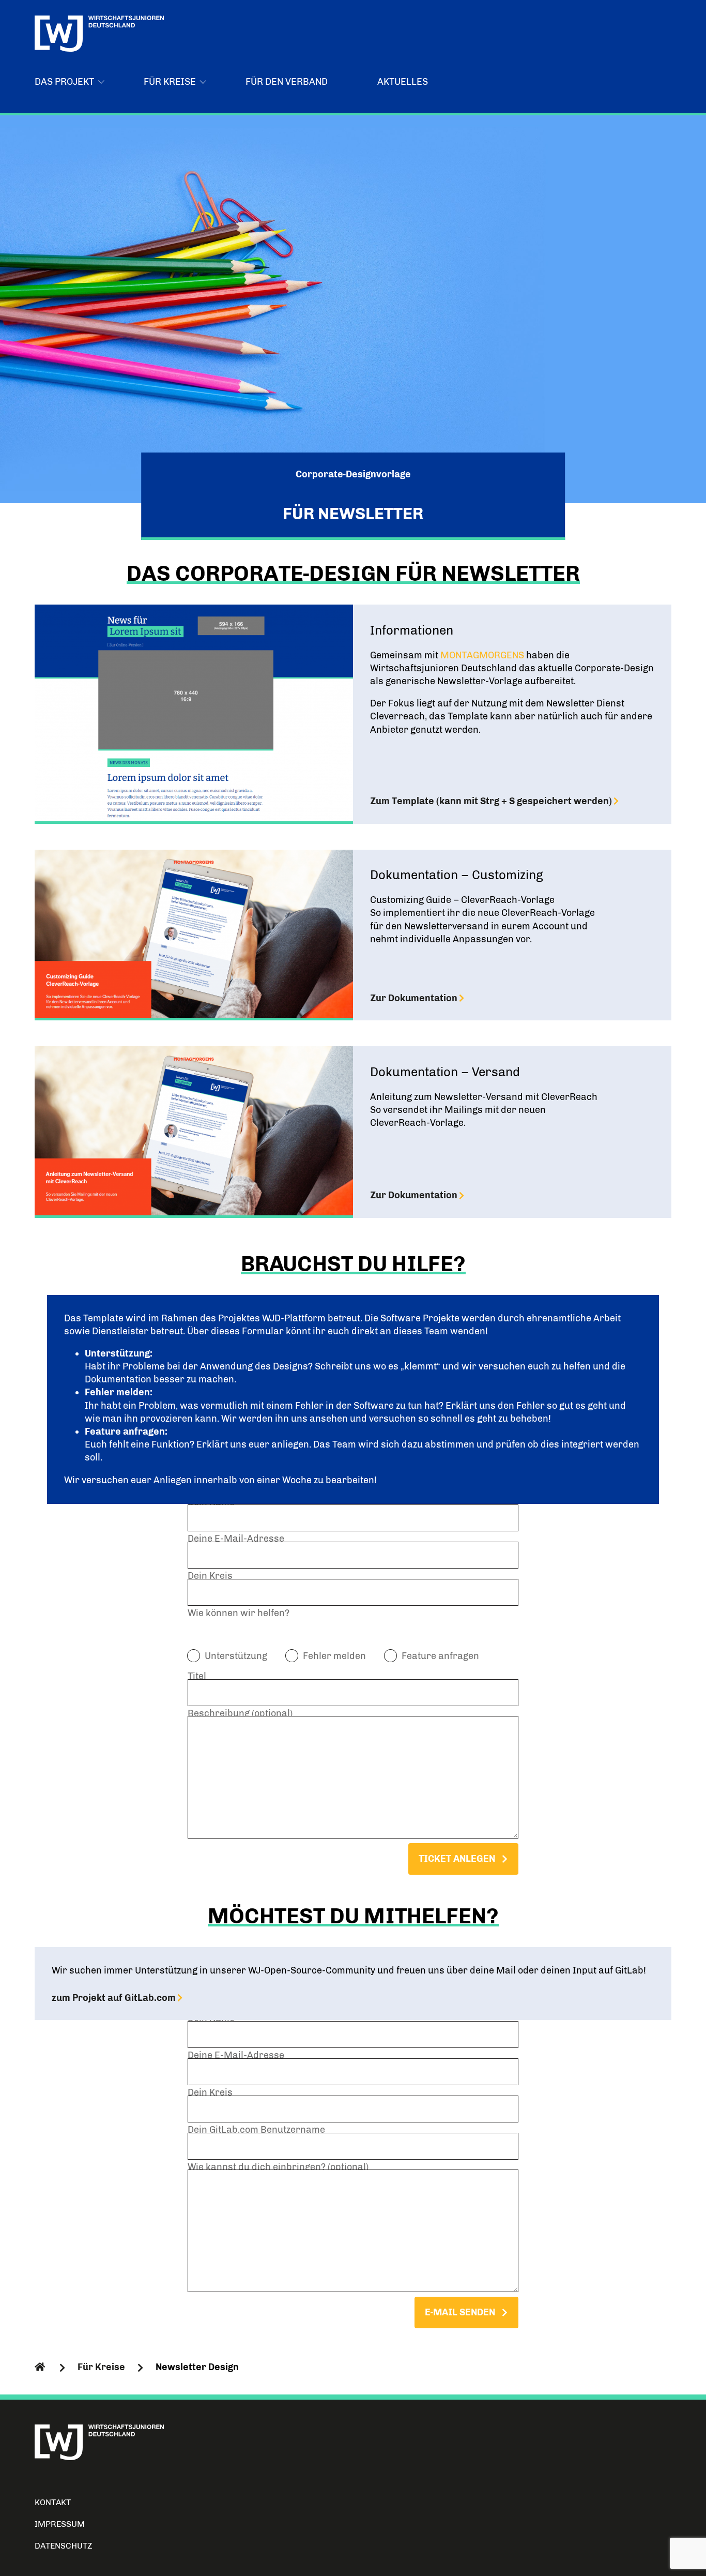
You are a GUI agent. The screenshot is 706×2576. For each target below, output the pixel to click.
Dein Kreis (210, 1577)
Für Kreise (101, 2367)
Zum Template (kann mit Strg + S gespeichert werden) (491, 801)
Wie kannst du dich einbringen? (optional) (278, 2168)
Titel (197, 1678)
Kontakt (53, 2502)
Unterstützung (236, 1656)
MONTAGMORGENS (482, 655)
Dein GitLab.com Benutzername (256, 2131)
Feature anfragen (440, 1656)
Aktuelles (403, 82)
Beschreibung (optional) (240, 1715)
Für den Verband (287, 82)
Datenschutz (64, 2546)
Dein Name (211, 1503)
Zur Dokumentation (414, 998)
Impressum (60, 2524)
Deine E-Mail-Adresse (236, 1540)
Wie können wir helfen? (239, 1613)
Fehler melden (334, 1656)
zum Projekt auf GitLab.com (114, 1998)
